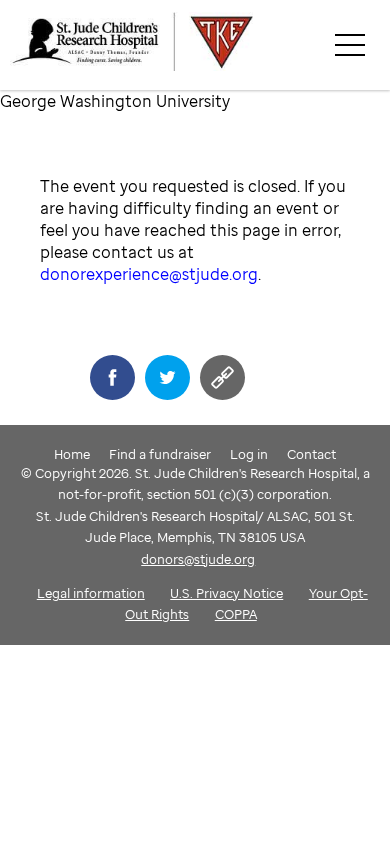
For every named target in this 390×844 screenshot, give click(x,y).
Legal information (91, 593)
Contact (311, 454)
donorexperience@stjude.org (149, 274)
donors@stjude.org (198, 559)
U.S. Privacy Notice (226, 593)
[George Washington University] (200, 45)
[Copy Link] (222, 377)
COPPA (236, 614)
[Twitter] (167, 377)
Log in (249, 454)
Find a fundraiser (160, 454)
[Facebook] (112, 377)
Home (72, 454)
